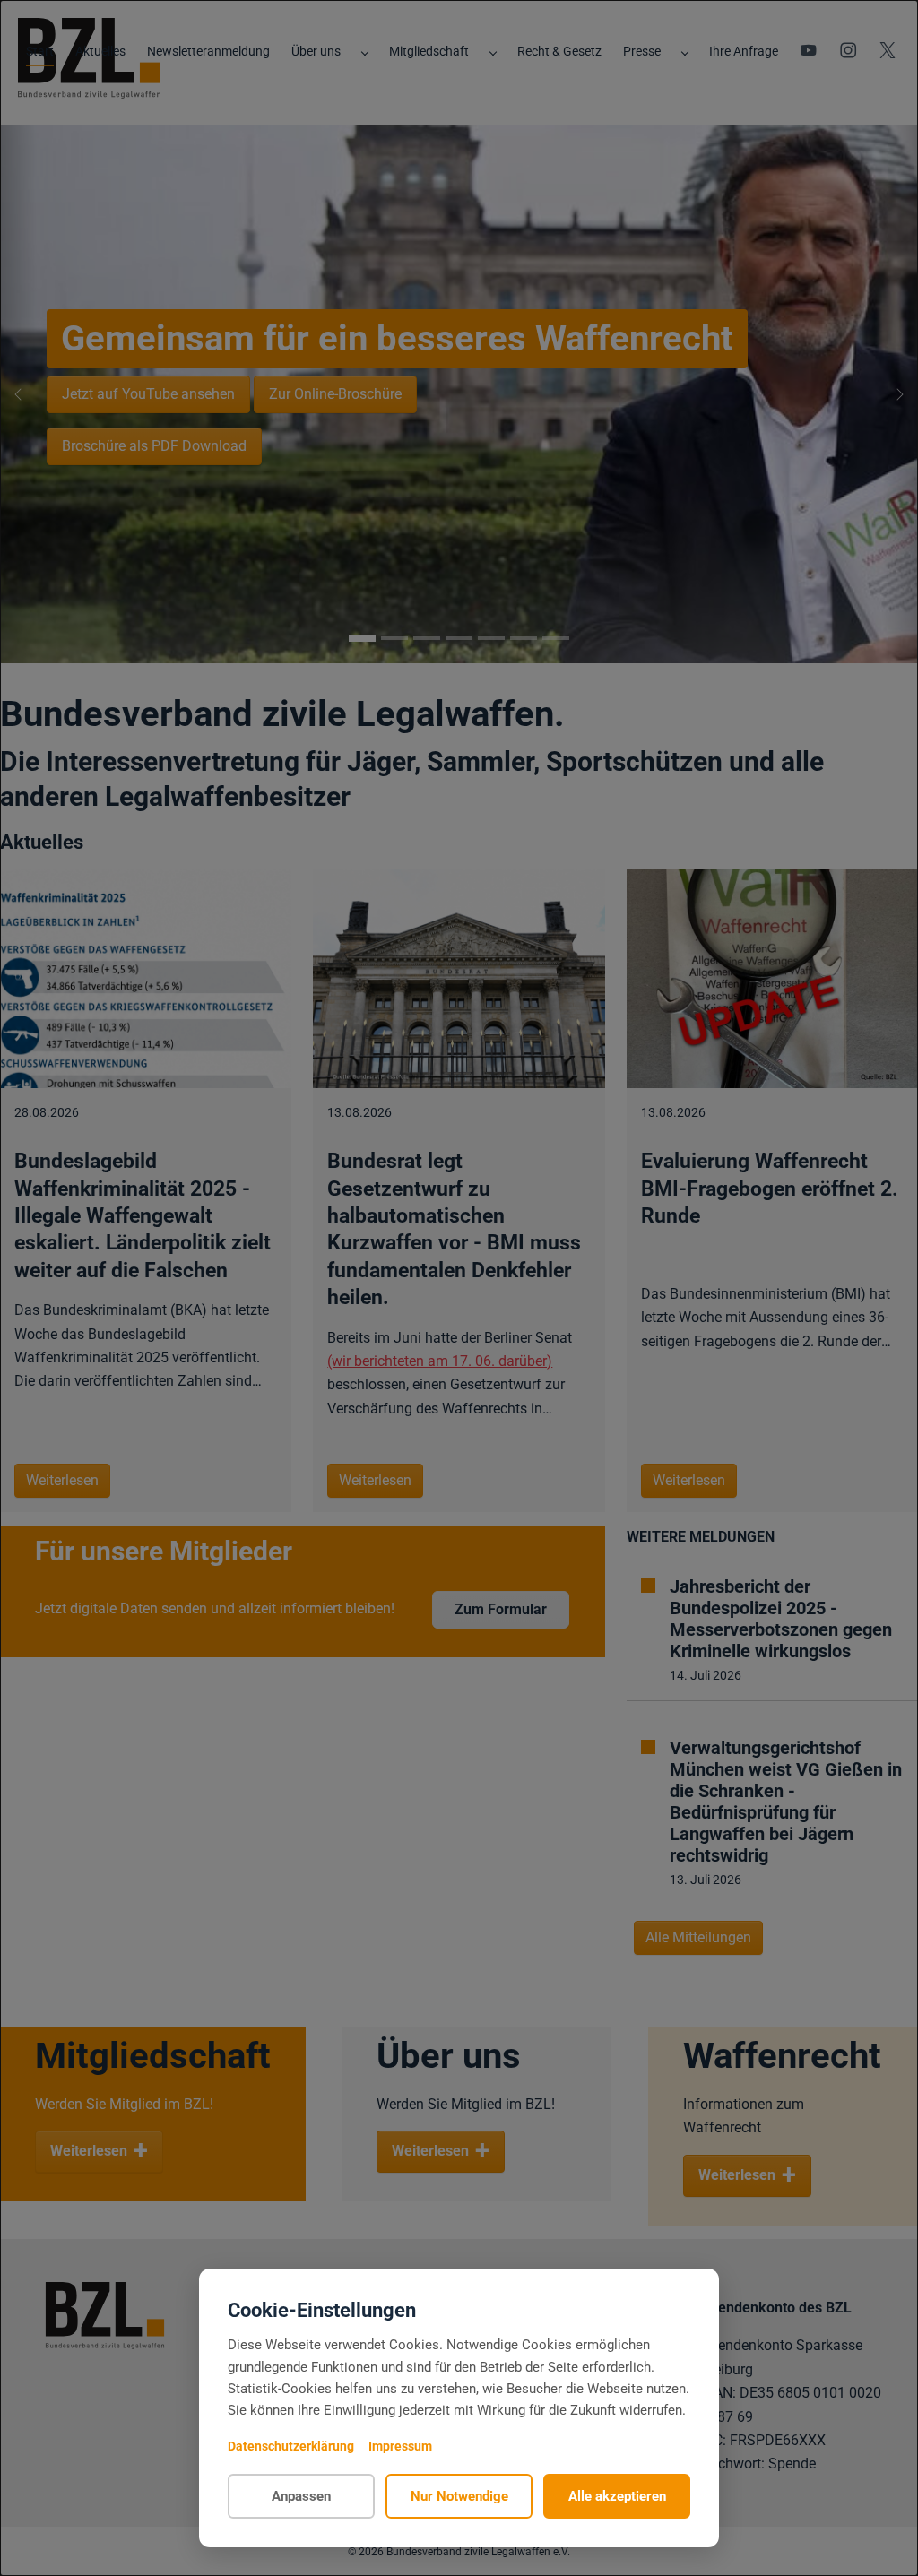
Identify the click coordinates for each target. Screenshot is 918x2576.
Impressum (400, 2446)
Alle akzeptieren (617, 2496)
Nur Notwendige (459, 2496)
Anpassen (301, 2496)
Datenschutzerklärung (291, 2446)
